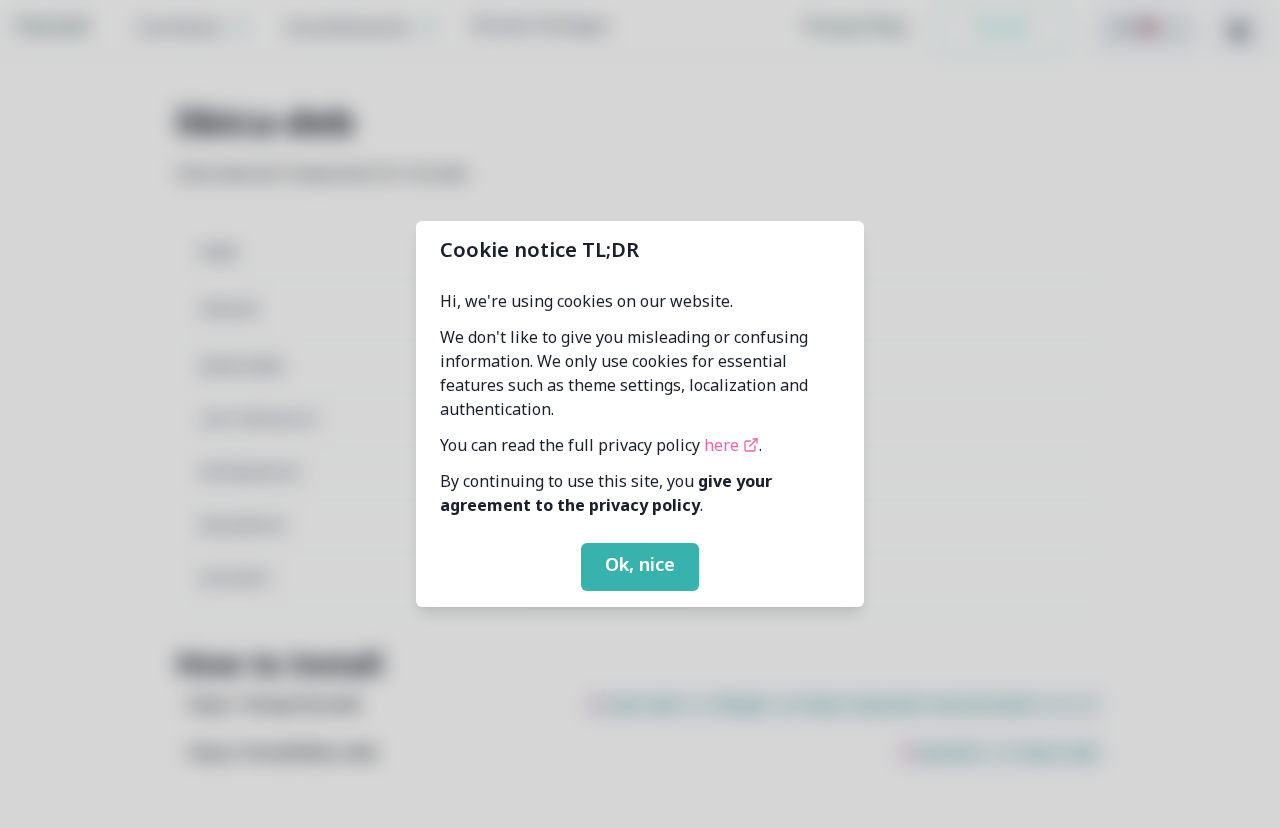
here (723, 447)
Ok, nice (640, 566)
